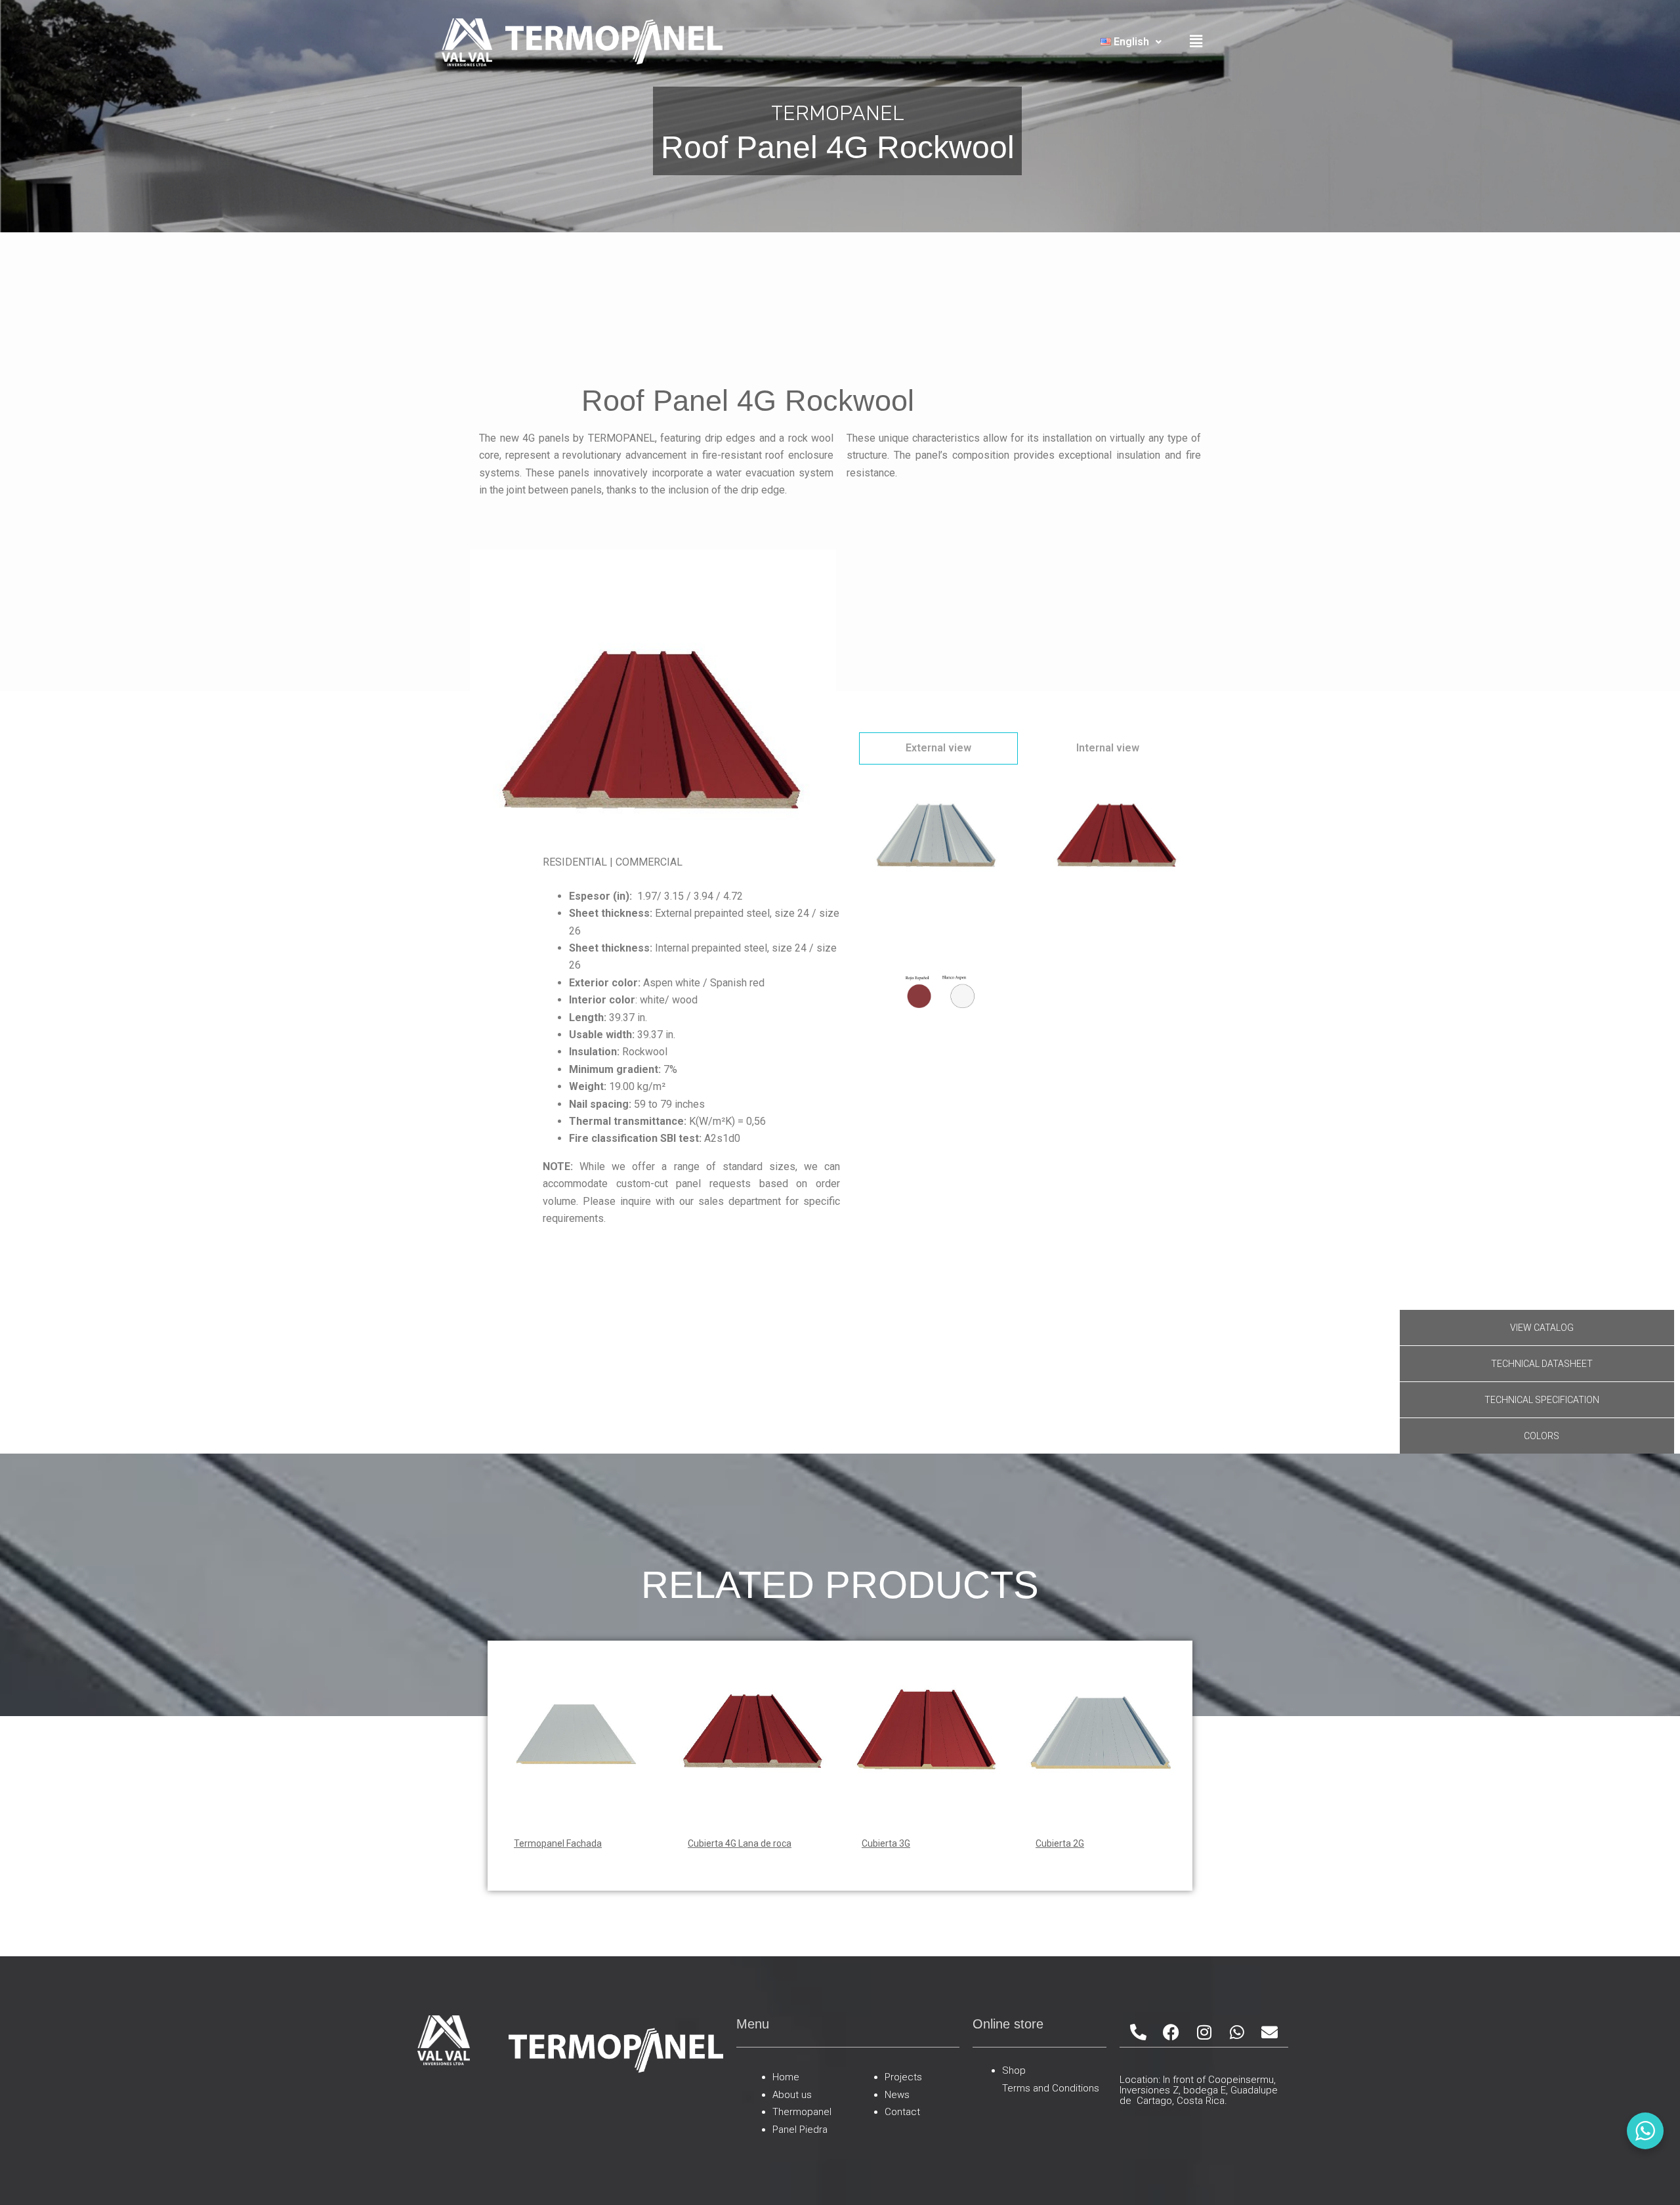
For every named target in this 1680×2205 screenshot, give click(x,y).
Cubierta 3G (886, 1843)
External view (938, 748)
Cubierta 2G (1060, 1843)
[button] (1131, 42)
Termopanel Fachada (558, 1843)
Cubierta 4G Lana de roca (740, 1843)
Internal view (1108, 748)
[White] (937, 842)
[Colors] (937, 998)
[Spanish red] (1117, 842)
